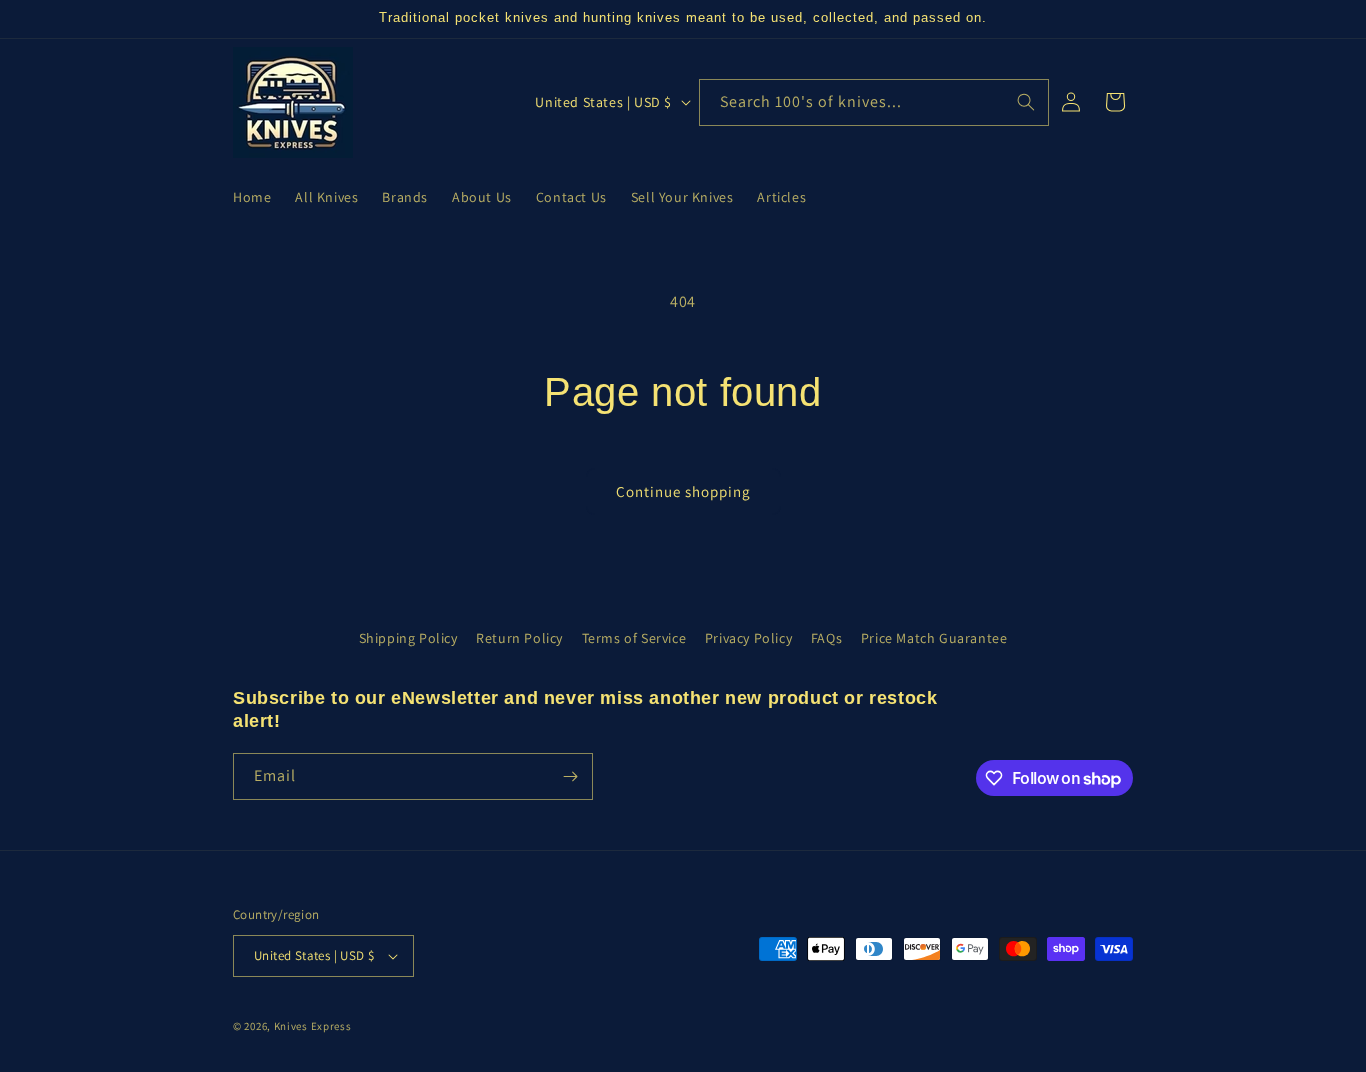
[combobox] (874, 102)
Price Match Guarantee (934, 638)
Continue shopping (683, 491)
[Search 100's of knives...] (1026, 102)
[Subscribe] (570, 776)
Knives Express (313, 1026)
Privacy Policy (748, 638)
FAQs (826, 638)
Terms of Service (634, 638)
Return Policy (519, 638)
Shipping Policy (408, 638)
